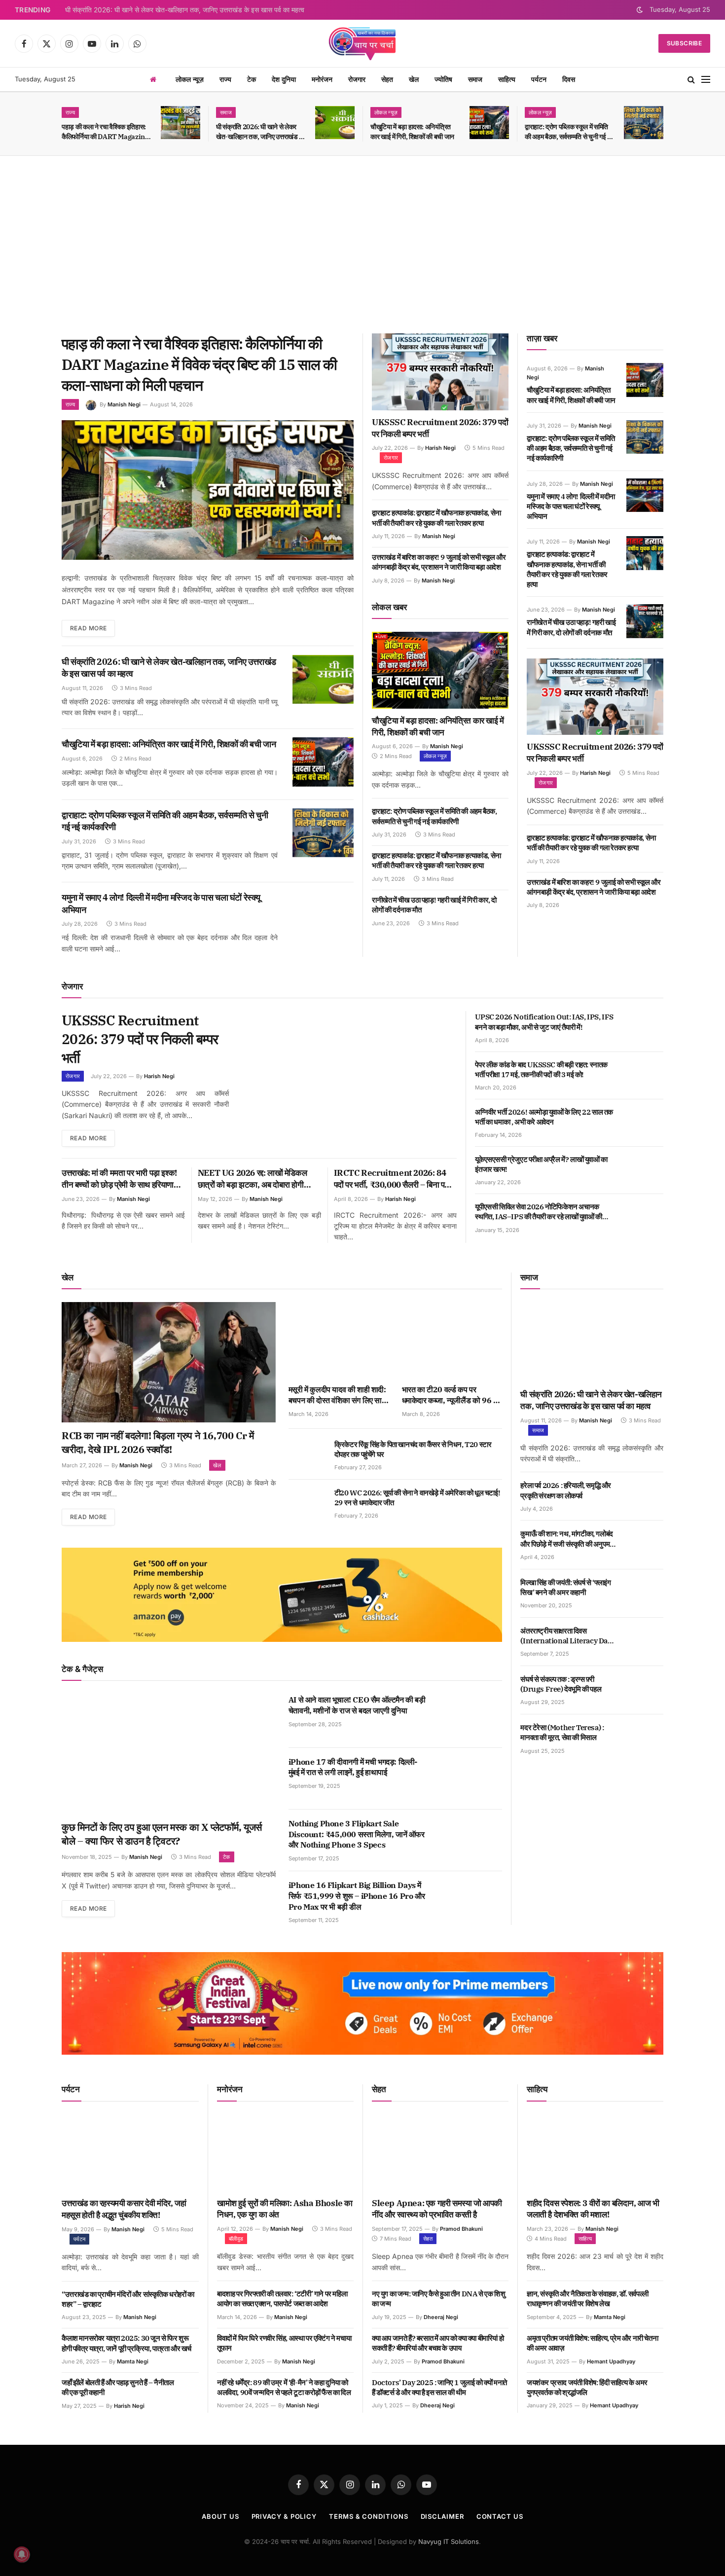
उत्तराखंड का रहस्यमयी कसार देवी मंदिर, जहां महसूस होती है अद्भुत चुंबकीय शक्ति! (124, 2209)
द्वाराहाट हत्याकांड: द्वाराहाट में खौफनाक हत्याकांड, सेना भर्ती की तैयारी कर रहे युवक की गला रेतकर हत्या (436, 518)
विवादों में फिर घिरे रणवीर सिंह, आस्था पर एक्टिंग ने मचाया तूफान (284, 2343)
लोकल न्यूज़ (190, 79)
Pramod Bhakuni (461, 2229)
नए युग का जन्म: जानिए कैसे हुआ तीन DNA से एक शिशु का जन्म (438, 2299)
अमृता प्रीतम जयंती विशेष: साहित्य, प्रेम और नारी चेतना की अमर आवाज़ (592, 2343)
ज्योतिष (443, 79)
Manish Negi (124, 404)
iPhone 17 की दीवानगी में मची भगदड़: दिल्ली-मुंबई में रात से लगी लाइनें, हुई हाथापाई (353, 1767)
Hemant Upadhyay (611, 2361)
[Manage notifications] (22, 2554)
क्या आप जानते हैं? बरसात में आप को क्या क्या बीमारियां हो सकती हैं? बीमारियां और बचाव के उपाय (438, 2343)
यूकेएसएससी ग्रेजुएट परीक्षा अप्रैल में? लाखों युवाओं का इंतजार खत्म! (541, 1164)
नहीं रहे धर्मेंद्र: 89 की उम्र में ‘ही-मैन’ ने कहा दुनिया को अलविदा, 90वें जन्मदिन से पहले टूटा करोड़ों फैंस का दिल (284, 2387)
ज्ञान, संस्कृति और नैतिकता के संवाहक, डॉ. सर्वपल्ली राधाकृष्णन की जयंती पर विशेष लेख (588, 2299)
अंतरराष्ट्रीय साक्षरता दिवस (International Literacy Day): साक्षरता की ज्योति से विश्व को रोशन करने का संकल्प (568, 1636)
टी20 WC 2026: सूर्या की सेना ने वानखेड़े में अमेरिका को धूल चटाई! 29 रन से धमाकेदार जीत (417, 1498)
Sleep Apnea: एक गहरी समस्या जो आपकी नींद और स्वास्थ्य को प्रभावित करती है (437, 2209)
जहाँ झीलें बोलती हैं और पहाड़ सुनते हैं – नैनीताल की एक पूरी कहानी (118, 2387)
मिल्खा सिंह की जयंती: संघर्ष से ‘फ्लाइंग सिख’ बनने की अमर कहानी (565, 1587)
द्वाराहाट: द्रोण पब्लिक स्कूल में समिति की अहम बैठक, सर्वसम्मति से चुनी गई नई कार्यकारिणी (569, 132)
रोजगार (357, 79)
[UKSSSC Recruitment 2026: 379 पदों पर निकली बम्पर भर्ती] (440, 372)
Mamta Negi (133, 2361)
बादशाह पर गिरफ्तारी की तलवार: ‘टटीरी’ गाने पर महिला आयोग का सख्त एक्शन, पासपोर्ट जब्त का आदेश (282, 2299)
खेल (414, 79)
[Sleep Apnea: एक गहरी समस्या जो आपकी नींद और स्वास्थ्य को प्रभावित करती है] (440, 2153)
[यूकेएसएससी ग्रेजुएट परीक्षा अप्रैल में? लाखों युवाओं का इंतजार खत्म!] (645, 1170)
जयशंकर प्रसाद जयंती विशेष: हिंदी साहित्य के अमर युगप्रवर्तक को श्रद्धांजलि (587, 2387)
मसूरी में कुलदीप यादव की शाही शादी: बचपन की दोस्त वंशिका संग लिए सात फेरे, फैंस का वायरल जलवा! (337, 1395)
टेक (252, 79)
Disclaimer (442, 2516)
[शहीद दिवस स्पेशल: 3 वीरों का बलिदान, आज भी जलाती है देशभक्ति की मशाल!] (595, 2153)
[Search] (691, 80)
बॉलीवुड (236, 2239)
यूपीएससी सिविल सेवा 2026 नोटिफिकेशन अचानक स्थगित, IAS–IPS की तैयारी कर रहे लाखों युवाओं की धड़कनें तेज (538, 1212)
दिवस (569, 79)
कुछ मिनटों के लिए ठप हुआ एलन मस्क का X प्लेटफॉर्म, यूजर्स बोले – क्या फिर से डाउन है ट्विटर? (162, 1834)
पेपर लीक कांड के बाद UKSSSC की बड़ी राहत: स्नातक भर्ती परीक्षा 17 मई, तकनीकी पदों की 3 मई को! (541, 1070)
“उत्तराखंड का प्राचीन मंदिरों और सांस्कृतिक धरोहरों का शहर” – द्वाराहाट (128, 2299)
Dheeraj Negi (441, 2317)
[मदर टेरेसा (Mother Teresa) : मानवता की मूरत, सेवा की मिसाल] (645, 1739)
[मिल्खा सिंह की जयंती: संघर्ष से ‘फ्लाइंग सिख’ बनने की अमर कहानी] (645, 1594)
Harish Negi (440, 448)
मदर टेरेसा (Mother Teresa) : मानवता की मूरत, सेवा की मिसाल (562, 1732)
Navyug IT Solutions (449, 2541)
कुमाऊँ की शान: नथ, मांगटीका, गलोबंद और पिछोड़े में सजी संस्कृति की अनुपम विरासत (566, 1539)
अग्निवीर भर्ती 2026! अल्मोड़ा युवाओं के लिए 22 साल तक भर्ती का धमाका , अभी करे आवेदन (544, 1117)
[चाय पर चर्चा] (362, 43)
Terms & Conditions (368, 2516)
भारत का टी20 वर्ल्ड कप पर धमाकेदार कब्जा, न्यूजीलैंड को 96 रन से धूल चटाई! (451, 1395)
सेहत (387, 79)
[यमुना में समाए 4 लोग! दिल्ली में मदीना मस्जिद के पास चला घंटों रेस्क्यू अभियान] (323, 915)
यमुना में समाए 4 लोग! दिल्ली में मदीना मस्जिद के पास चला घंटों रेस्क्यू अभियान (161, 903)
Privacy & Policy (284, 2516)
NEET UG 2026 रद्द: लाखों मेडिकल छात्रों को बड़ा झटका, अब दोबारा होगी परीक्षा (252, 1179)
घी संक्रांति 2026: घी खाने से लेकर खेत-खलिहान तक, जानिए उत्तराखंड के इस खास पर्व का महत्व (185, 10)
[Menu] (706, 80)
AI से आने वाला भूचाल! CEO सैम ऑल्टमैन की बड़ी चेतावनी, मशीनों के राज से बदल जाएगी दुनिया (357, 1705)
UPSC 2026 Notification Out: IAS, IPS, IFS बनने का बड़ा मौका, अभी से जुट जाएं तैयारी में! (544, 1022)
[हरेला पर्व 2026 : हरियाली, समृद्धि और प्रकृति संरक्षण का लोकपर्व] (645, 1496)
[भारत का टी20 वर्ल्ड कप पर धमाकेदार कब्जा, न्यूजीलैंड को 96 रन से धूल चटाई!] (452, 1340)
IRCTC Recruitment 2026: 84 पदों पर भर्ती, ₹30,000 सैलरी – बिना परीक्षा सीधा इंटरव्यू (395, 1179)
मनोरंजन (322, 79)
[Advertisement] (362, 245)
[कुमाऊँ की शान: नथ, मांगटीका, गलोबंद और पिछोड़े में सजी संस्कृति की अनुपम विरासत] (645, 1545)
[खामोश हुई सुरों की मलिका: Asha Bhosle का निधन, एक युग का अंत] (285, 2153)
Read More (88, 628)
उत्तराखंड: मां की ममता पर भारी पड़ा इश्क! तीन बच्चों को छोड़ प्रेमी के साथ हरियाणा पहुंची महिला (119, 1179)
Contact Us (500, 2516)
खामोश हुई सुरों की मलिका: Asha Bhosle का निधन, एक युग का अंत (285, 2209)
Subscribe (684, 43)
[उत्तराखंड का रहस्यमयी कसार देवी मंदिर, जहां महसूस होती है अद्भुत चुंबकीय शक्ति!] (130, 2153)
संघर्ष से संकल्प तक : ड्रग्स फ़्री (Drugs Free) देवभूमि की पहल (561, 1684)
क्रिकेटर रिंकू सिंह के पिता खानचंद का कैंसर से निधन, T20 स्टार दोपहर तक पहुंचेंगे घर (413, 1449)
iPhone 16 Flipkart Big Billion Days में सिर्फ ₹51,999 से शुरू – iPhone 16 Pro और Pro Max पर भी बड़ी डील (357, 1896)
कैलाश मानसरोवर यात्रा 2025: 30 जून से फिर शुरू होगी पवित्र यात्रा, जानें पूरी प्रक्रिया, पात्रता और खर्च (127, 2343)
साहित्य (507, 79)
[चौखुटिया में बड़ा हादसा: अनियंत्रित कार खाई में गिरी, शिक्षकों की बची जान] (489, 123)
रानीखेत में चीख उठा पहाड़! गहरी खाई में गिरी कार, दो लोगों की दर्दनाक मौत (434, 905)
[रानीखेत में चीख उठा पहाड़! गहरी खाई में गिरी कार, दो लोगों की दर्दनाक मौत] (645, 621)
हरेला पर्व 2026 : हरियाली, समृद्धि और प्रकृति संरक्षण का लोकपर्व (566, 1490)
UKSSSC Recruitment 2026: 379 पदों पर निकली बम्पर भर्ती (440, 428)
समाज (475, 79)
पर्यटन (539, 79)
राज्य (225, 79)
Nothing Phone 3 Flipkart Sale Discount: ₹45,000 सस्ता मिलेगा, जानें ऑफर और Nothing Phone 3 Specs (357, 1834)
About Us (220, 2516)
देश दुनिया (284, 79)
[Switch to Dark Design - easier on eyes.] (640, 10)
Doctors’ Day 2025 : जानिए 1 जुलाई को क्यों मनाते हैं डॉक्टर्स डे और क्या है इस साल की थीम (439, 2387)
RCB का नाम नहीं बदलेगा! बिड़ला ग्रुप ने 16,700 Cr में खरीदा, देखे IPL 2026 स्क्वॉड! (158, 1442)
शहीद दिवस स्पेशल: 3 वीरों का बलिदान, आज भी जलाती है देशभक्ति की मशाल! (593, 2209)
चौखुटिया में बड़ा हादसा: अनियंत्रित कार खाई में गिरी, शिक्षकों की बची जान (412, 132)
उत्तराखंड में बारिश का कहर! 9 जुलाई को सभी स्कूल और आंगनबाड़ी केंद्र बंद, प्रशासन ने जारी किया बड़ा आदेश (439, 562)
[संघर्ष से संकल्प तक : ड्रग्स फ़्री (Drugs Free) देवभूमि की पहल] (645, 1690)
